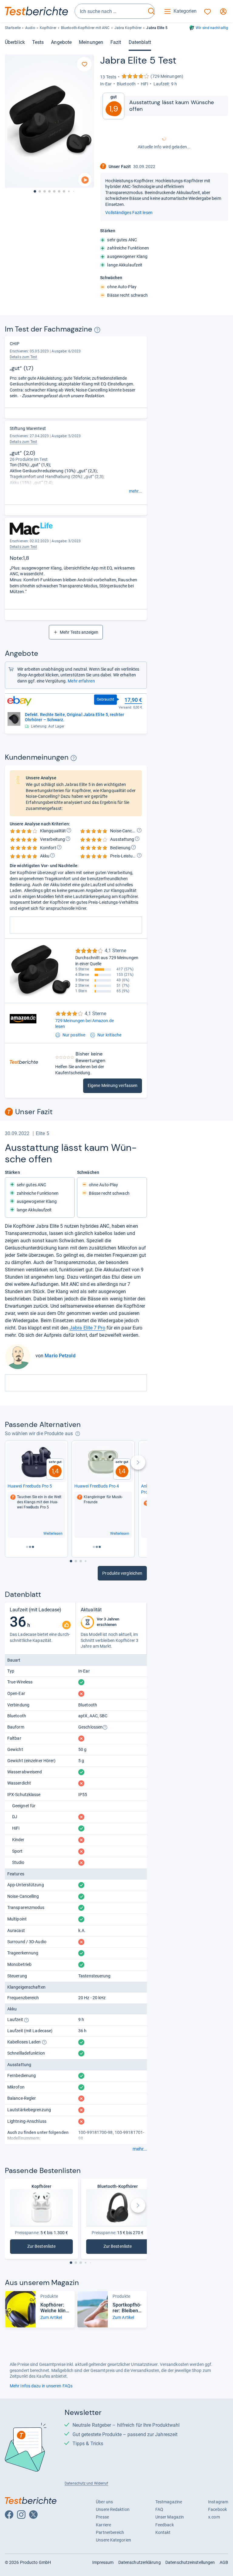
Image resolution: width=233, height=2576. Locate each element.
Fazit (116, 42)
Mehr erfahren (81, 681)
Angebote (61, 42)
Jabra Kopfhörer (128, 28)
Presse (102, 2517)
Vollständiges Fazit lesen (129, 213)
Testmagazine (169, 2502)
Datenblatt (140, 42)
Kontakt (163, 2532)
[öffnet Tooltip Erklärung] (97, 330)
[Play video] (85, 180)
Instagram (218, 2502)
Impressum (103, 2562)
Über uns (104, 2502)
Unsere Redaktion (113, 2509)
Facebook (218, 2509)
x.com (214, 2517)
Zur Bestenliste (45, 2248)
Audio (30, 28)
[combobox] (110, 11)
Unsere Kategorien (113, 2540)
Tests (38, 42)
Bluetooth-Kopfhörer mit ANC (85, 28)
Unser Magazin (170, 2517)
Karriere (103, 2525)
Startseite (13, 28)
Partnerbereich (110, 2532)
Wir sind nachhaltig (212, 28)
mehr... (135, 491)
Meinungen (91, 42)
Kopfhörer (48, 28)
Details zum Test (24, 442)
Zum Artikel (51, 2317)
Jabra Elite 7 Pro (87, 1328)
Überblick (15, 42)
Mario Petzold (60, 1356)
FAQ (159, 2509)
